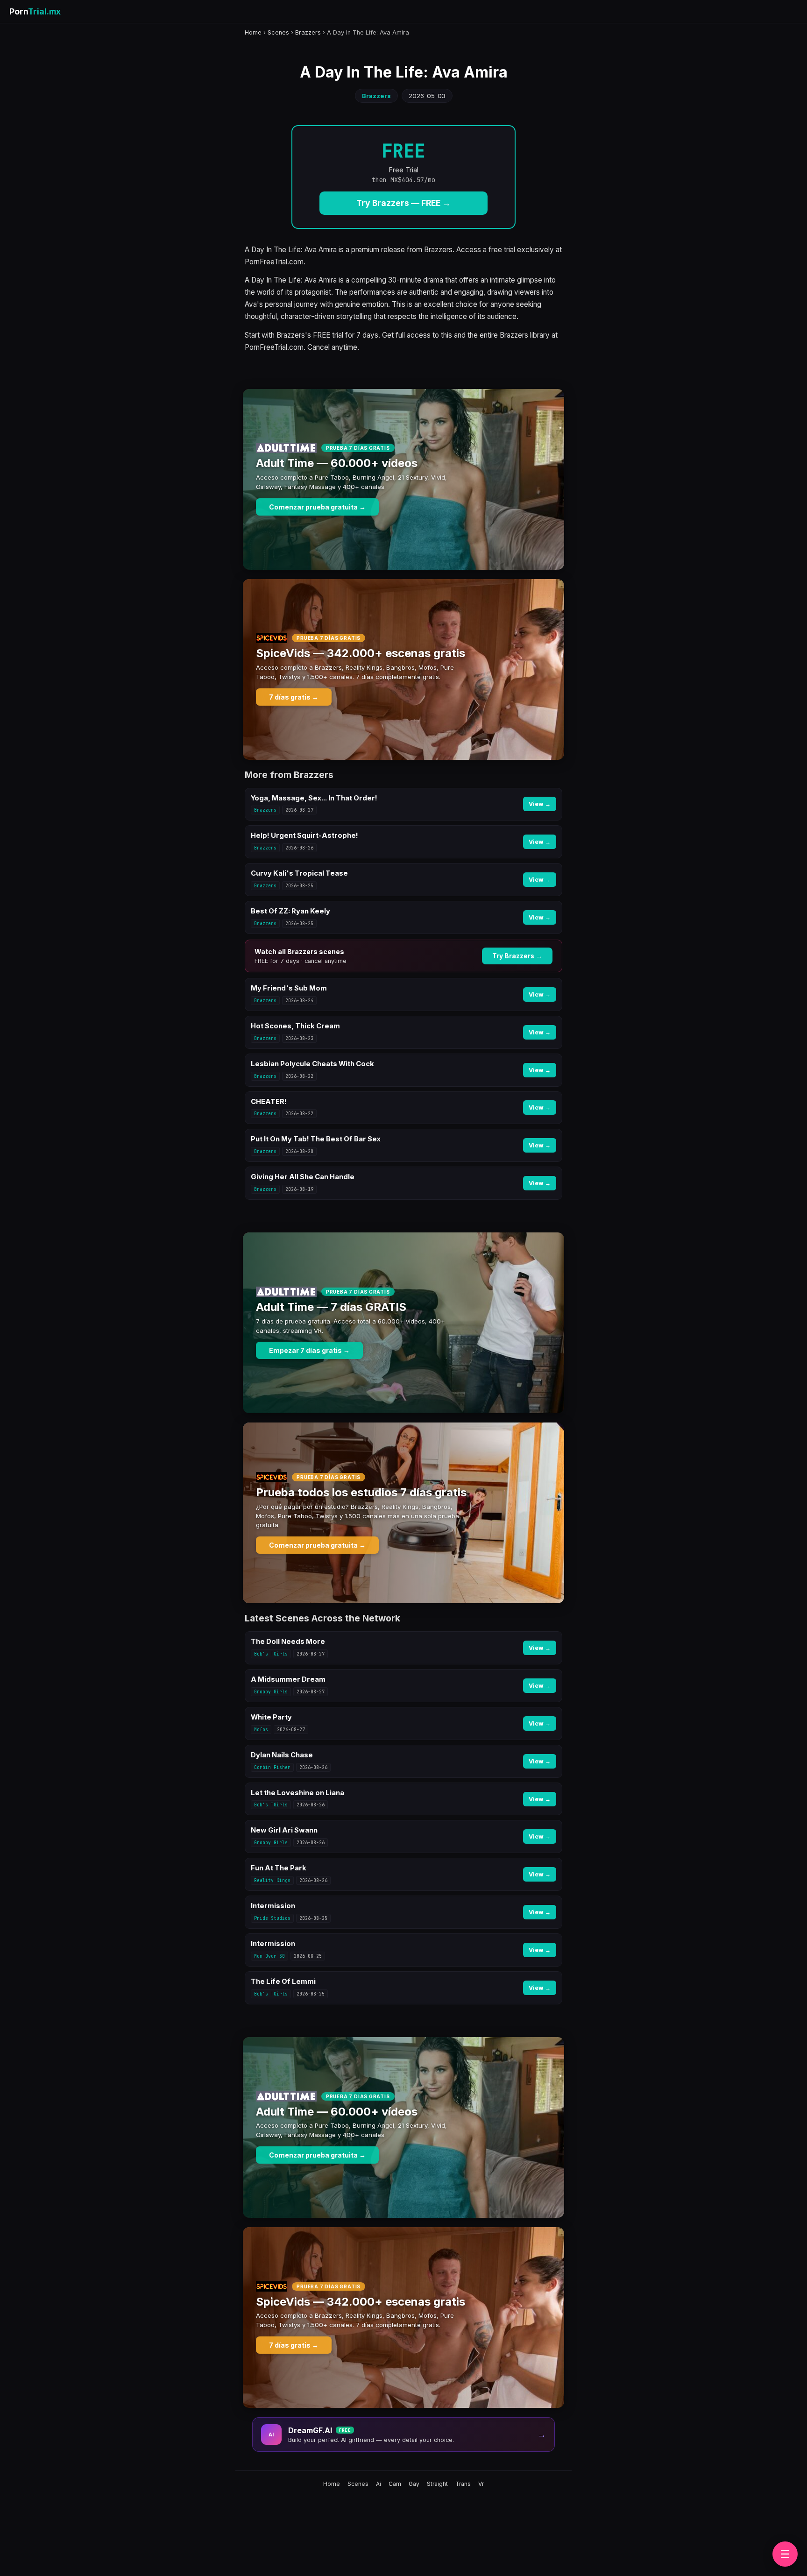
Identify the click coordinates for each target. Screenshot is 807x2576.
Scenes (278, 32)
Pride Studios (272, 1918)
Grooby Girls (271, 1692)
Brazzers (308, 32)
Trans (463, 2484)
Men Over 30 (269, 1956)
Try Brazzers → (517, 956)
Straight (437, 2484)
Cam (395, 2484)
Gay (414, 2484)
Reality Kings (272, 1880)
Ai (379, 2484)
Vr (481, 2484)
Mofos (261, 1730)
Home (253, 32)
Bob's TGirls (271, 1654)
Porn (35, 11)
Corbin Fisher (272, 1767)
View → (540, 804)
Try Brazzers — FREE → (403, 203)
